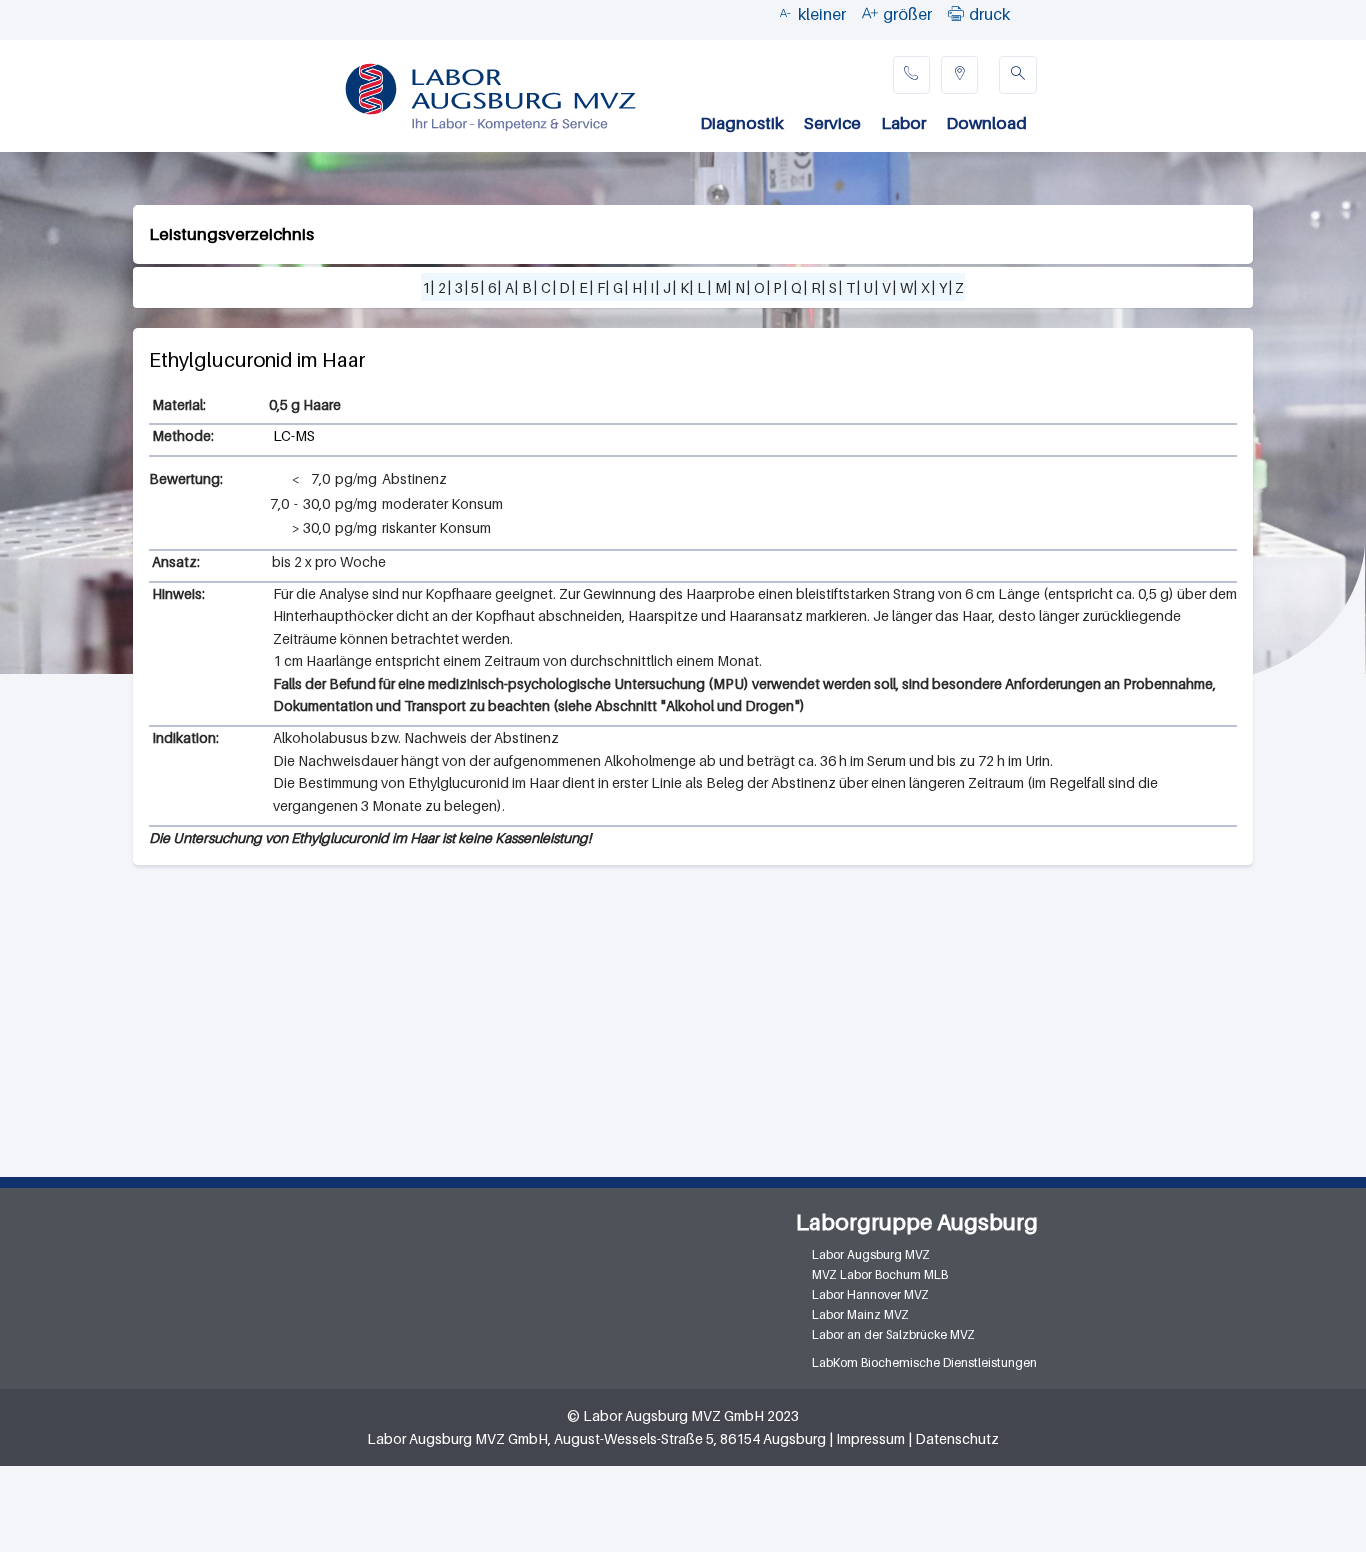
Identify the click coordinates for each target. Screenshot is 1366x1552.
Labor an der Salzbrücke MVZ (893, 1334)
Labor (903, 123)
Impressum (870, 1438)
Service (832, 123)
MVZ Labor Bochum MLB (880, 1274)
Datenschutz (957, 1438)
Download (986, 123)
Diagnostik (742, 123)
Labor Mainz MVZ (860, 1314)
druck (989, 14)
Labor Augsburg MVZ (871, 1254)
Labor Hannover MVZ (870, 1294)
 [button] (956, 13)
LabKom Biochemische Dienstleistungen (924, 1362)
